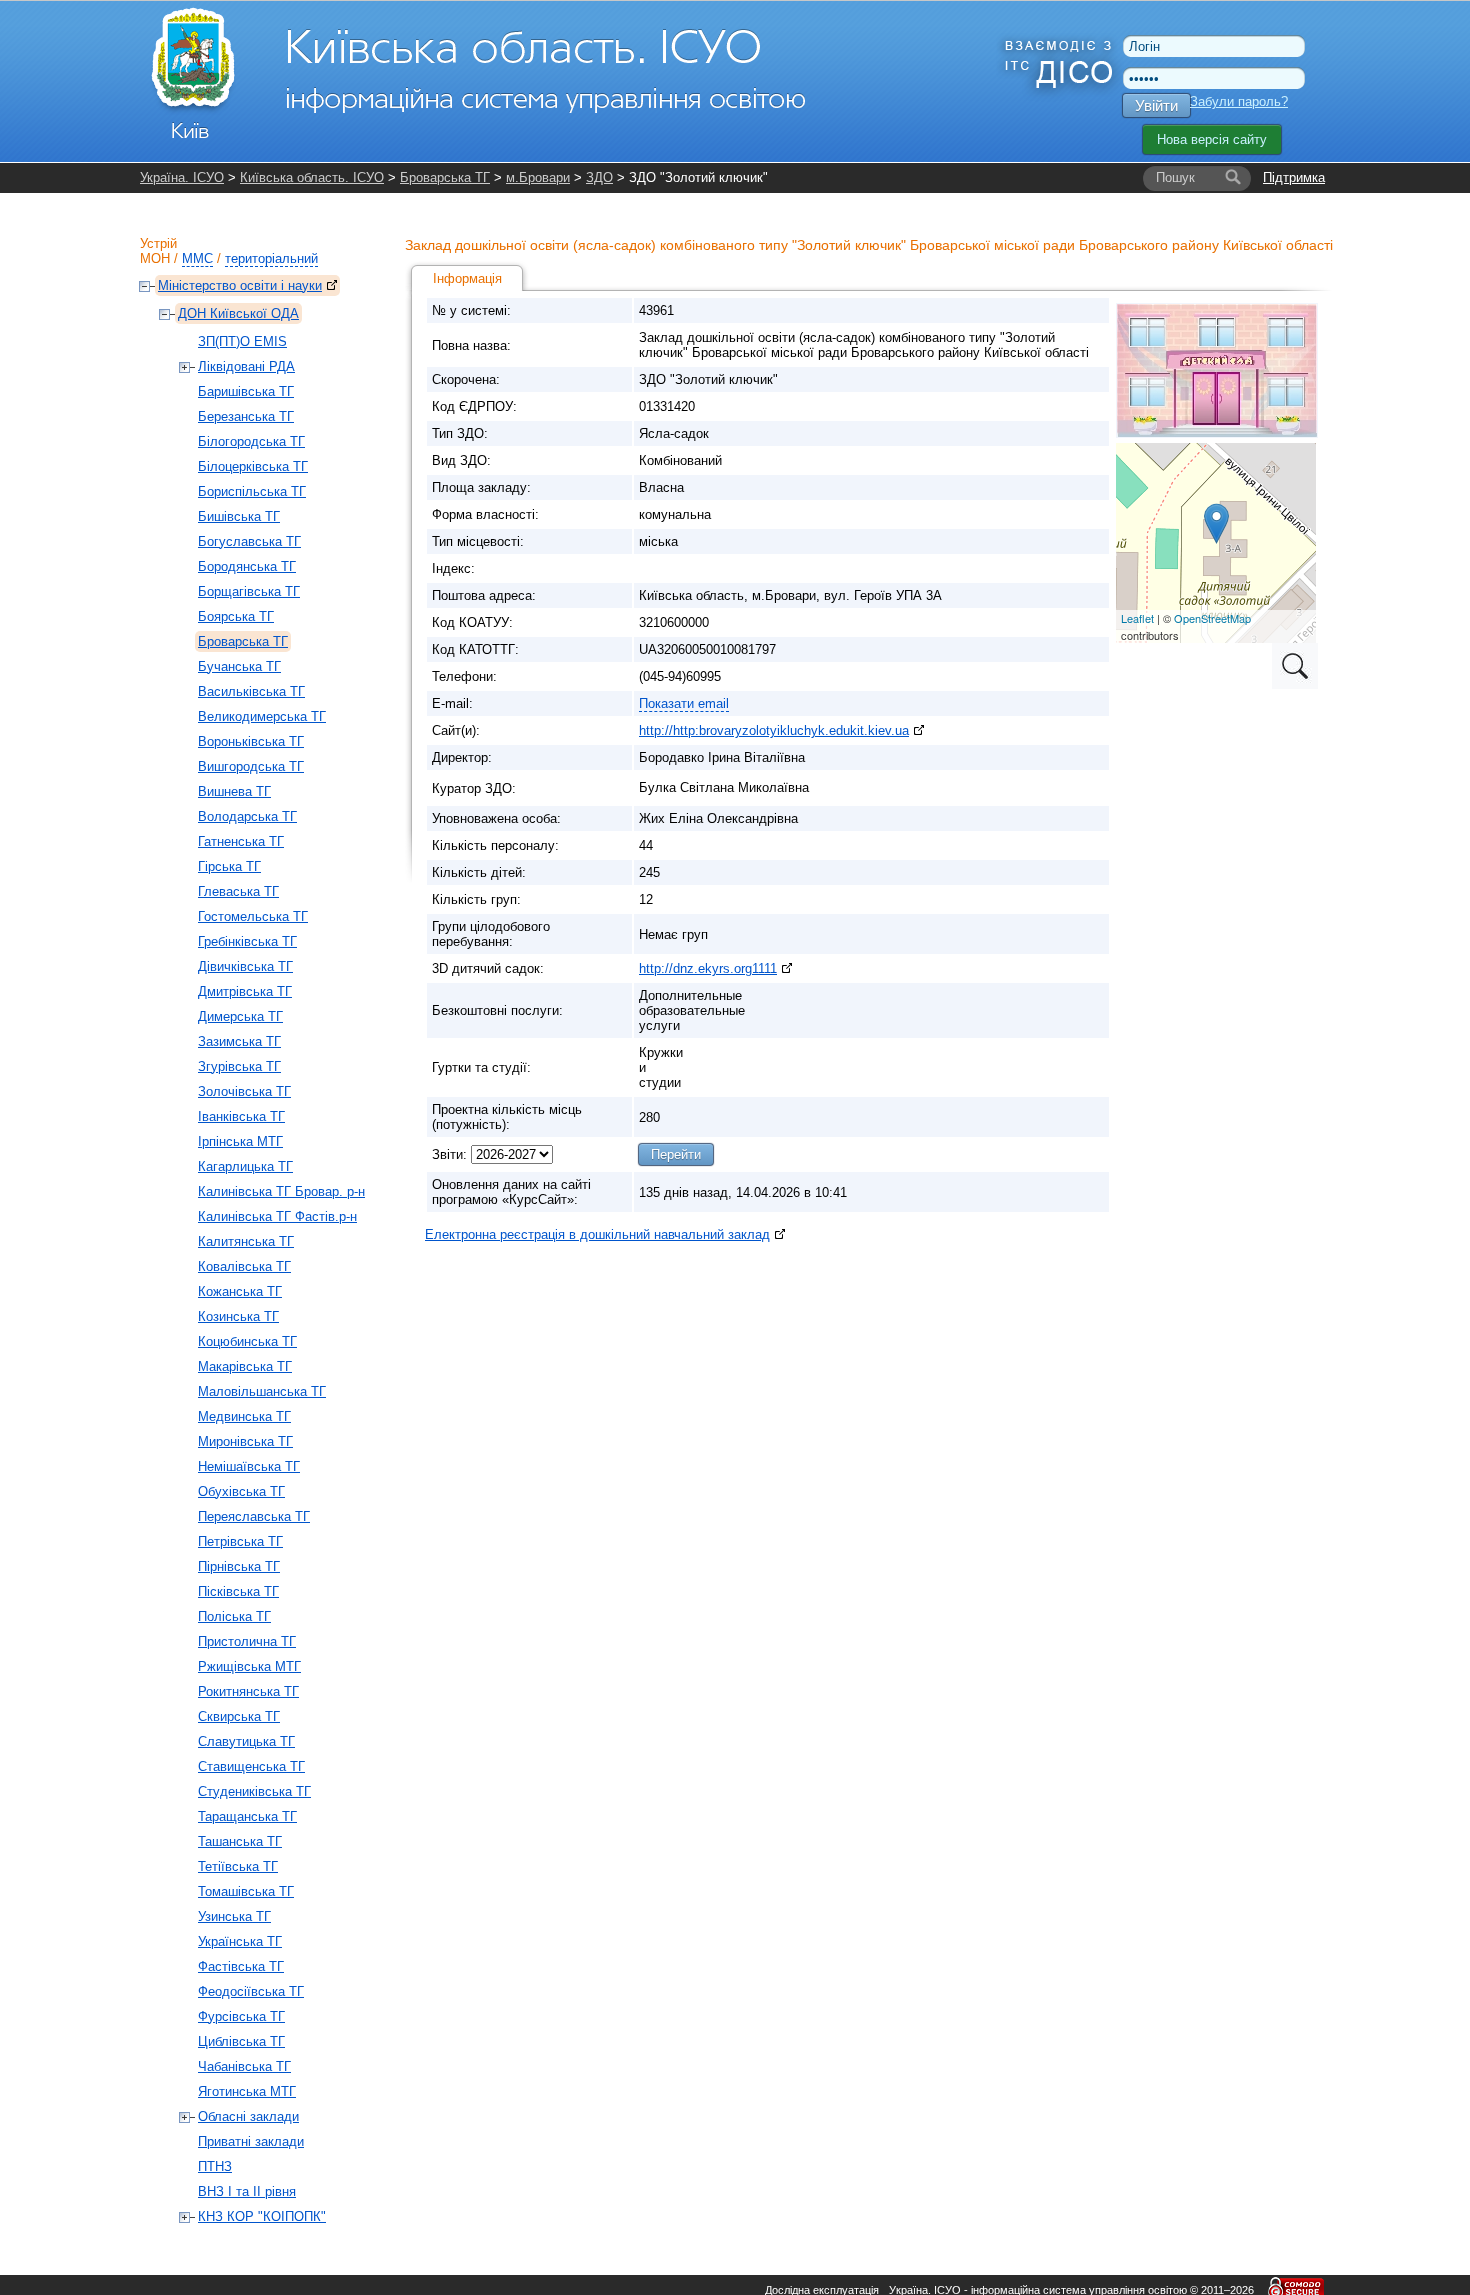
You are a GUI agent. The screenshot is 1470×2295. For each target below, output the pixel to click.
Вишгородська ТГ (251, 766)
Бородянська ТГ (247, 566)
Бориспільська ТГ (252, 491)
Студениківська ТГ (254, 1791)
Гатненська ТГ (241, 841)
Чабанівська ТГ (244, 2066)
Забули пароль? (1239, 101)
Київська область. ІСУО (312, 177)
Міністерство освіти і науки (240, 285)
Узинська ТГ (234, 1916)
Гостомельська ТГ (253, 916)
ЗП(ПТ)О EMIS (242, 341)
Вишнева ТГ (234, 791)
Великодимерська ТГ (262, 716)
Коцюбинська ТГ (247, 1341)
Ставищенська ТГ (251, 1766)
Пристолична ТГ (247, 1641)
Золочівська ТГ (244, 1091)
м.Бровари (538, 177)
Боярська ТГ (236, 616)
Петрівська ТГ (240, 1541)
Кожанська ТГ (240, 1291)
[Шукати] (1233, 178)
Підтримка (1294, 177)
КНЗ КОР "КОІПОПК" (262, 2216)
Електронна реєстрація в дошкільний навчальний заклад (597, 1234)
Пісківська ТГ (238, 1591)
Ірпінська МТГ (240, 1141)
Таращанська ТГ (247, 1816)
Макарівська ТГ (245, 1366)
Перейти (676, 1154)
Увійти (1156, 105)
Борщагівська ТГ (249, 591)
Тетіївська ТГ (238, 1866)
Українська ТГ (240, 1941)
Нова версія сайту (1212, 139)
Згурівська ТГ (239, 1066)
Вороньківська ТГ (251, 741)
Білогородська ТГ (251, 441)
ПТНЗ (215, 2166)
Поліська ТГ (234, 1616)
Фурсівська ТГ (241, 2016)
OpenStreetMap (1212, 618)
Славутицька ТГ (246, 1741)
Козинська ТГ (238, 1316)
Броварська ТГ (445, 177)
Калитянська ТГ (246, 1241)
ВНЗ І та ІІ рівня (247, 2191)
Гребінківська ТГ (247, 941)
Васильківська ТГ (251, 691)
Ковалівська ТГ (244, 1266)
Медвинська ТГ (244, 1416)
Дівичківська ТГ (245, 966)
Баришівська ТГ (246, 391)
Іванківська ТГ (241, 1116)
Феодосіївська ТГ (251, 1991)
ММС (197, 258)
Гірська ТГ (229, 866)
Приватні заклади (251, 2141)
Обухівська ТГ (241, 1491)
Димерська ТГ (240, 1016)
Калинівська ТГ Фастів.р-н (277, 1216)
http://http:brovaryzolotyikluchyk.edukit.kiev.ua (774, 730)
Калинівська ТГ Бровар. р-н (281, 1191)
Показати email (684, 703)
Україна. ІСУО (182, 177)
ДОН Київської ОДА (238, 313)
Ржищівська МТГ (249, 1666)
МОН (155, 258)
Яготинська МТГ (247, 2091)
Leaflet (1137, 618)
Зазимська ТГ (239, 1041)
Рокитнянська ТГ (248, 1691)
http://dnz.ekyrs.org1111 (708, 968)
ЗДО (599, 177)
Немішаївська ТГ (249, 1466)
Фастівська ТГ (241, 1966)
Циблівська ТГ (241, 2041)
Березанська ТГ (246, 416)
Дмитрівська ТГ (245, 991)
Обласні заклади (248, 2116)
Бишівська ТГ (239, 516)
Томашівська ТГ (246, 1891)
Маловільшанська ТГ (262, 1391)
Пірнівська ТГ (239, 1566)
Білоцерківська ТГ (253, 466)
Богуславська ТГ (249, 541)
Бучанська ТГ (239, 666)
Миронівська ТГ (245, 1441)
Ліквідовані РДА (246, 366)
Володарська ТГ (247, 816)
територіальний (271, 258)
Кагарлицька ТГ (245, 1166)
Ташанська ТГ (240, 1841)
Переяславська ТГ (254, 1516)
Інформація (467, 278)
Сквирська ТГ (239, 1716)
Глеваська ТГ (238, 891)
